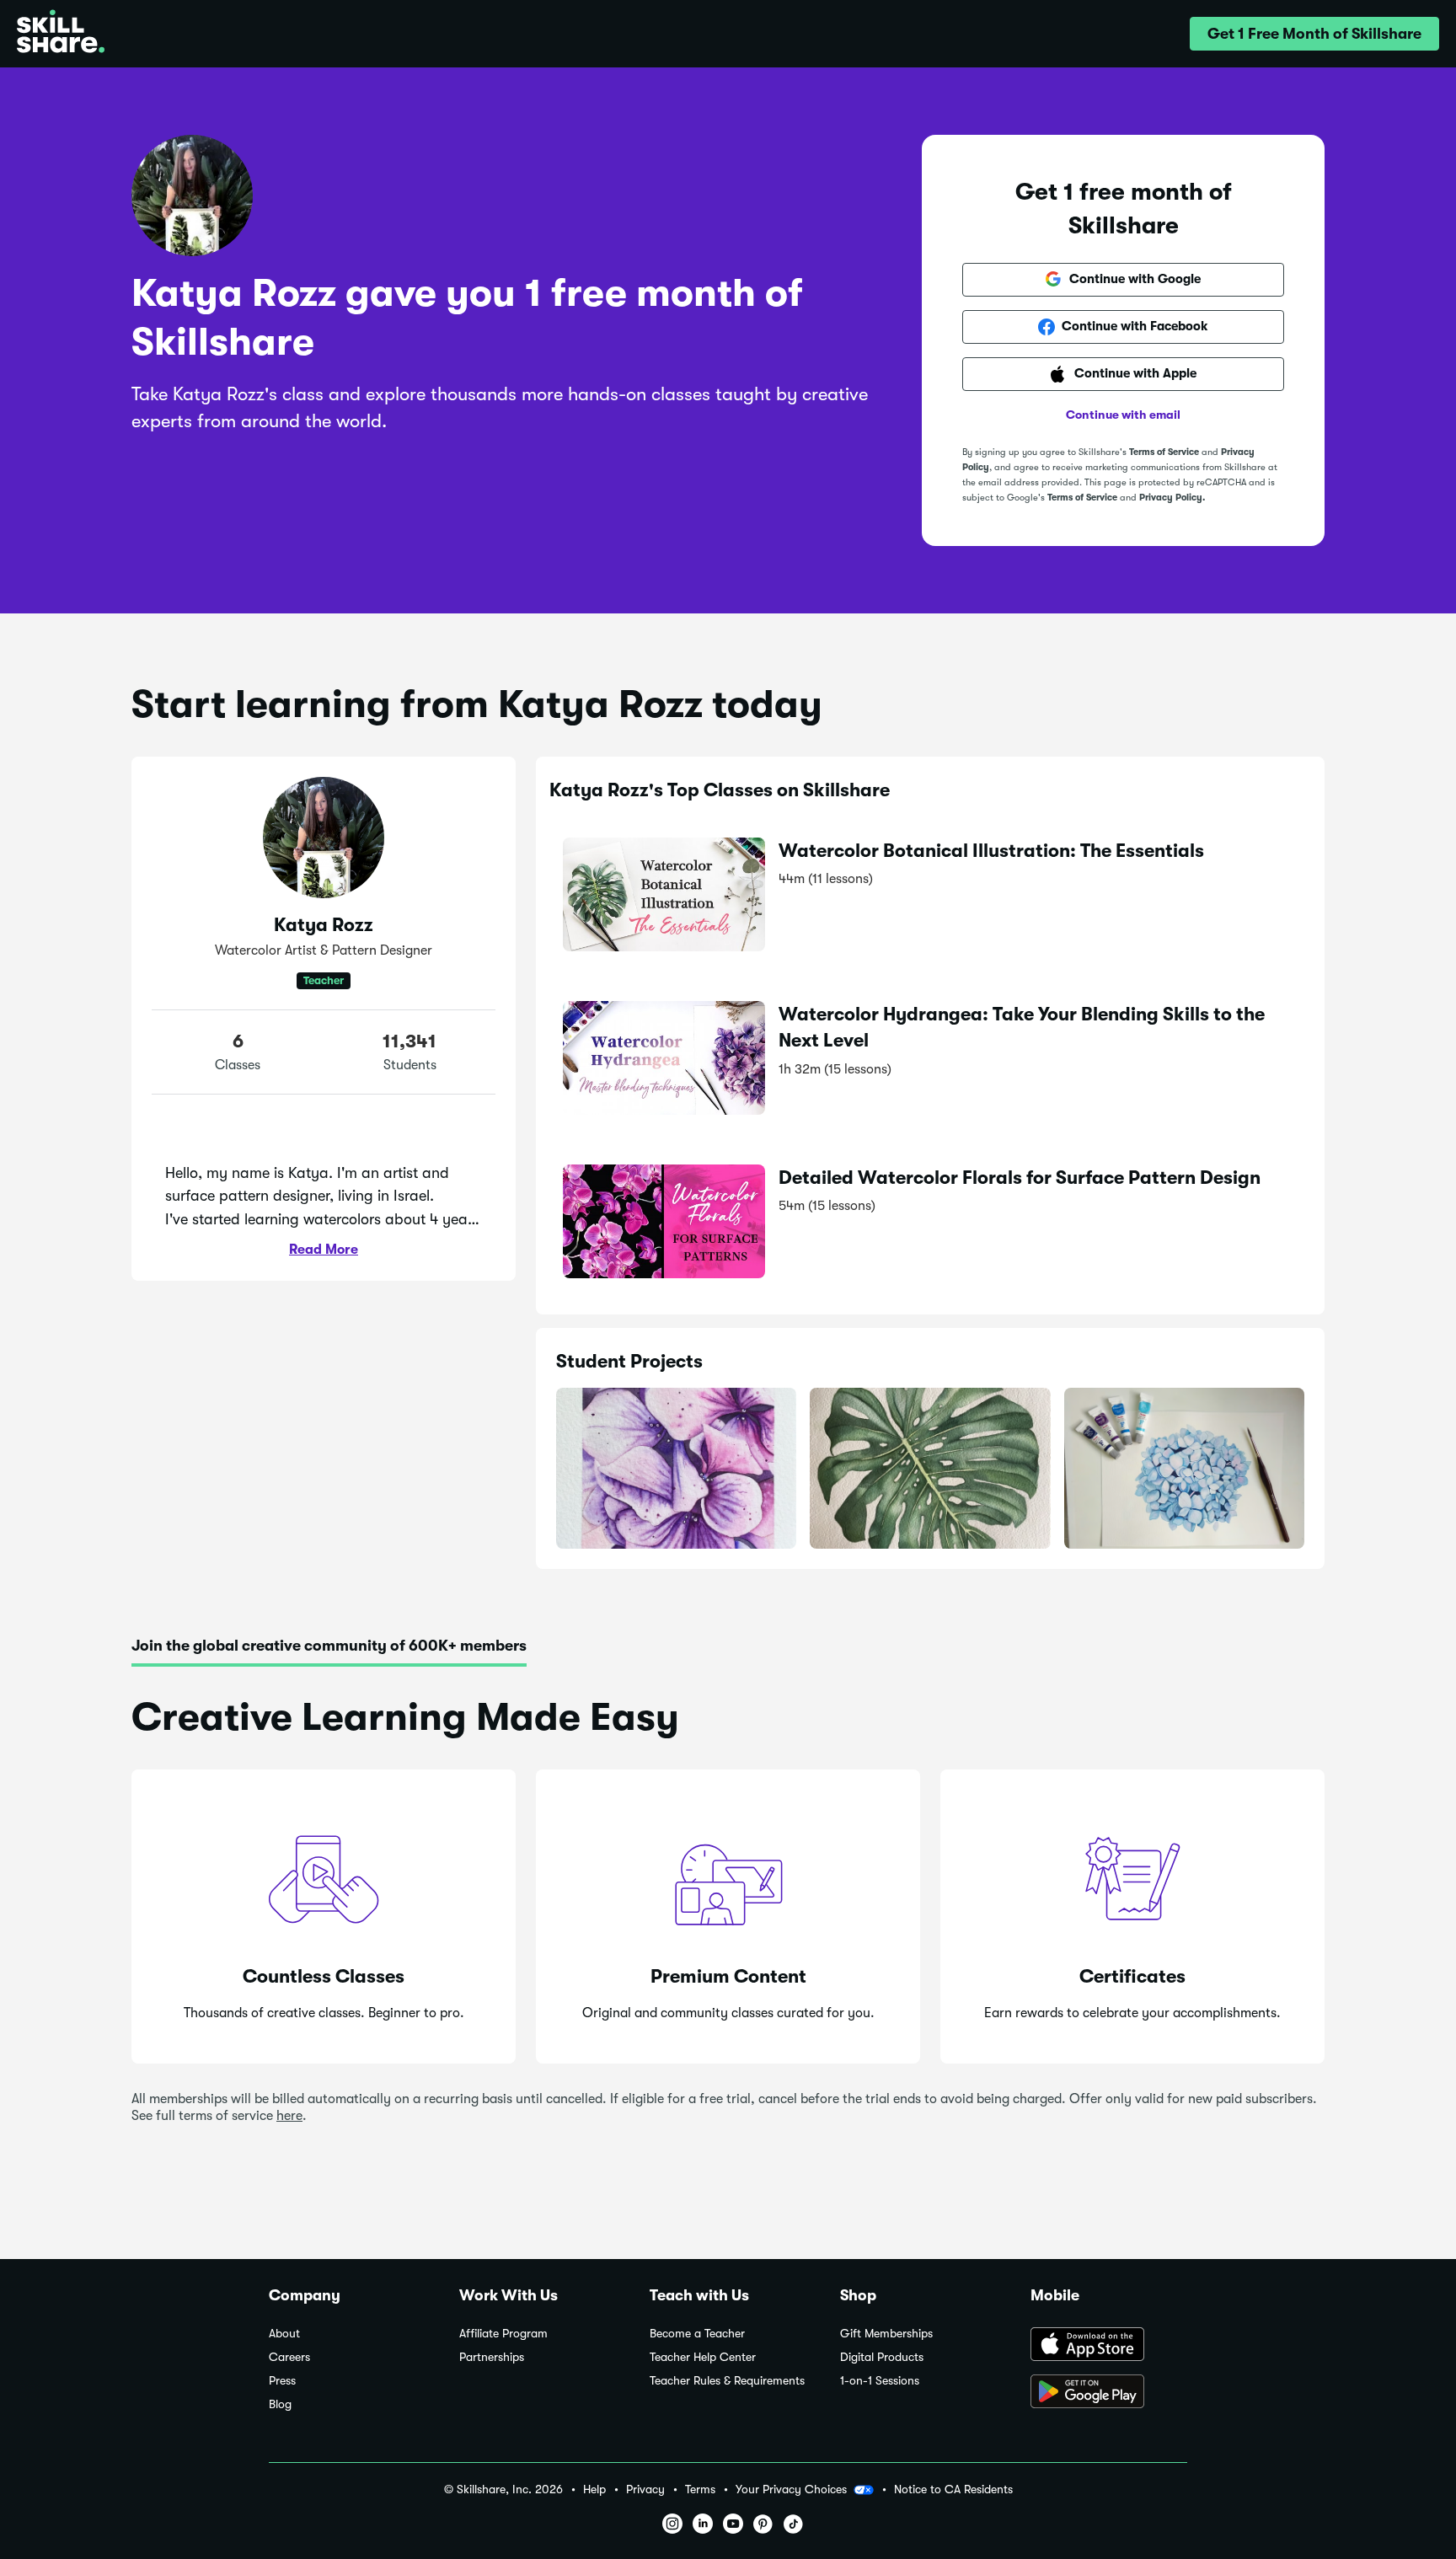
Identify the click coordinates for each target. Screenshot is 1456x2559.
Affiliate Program (503, 2334)
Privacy (645, 2489)
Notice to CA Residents (953, 2489)
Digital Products (882, 2357)
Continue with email (1123, 415)
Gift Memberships (886, 2334)
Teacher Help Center (703, 2357)
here (289, 2116)
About (284, 2334)
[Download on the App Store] (1109, 2346)
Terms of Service (1164, 452)
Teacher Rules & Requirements (727, 2381)
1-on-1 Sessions (880, 2381)
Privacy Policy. (1172, 498)
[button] (1314, 34)
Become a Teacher (697, 2334)
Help (594, 2489)
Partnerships (492, 2357)
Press (282, 2381)
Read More (324, 1250)
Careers (289, 2357)
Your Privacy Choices (791, 2489)
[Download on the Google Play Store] (1109, 2393)
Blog (280, 2404)
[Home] (61, 34)
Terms (700, 2489)
